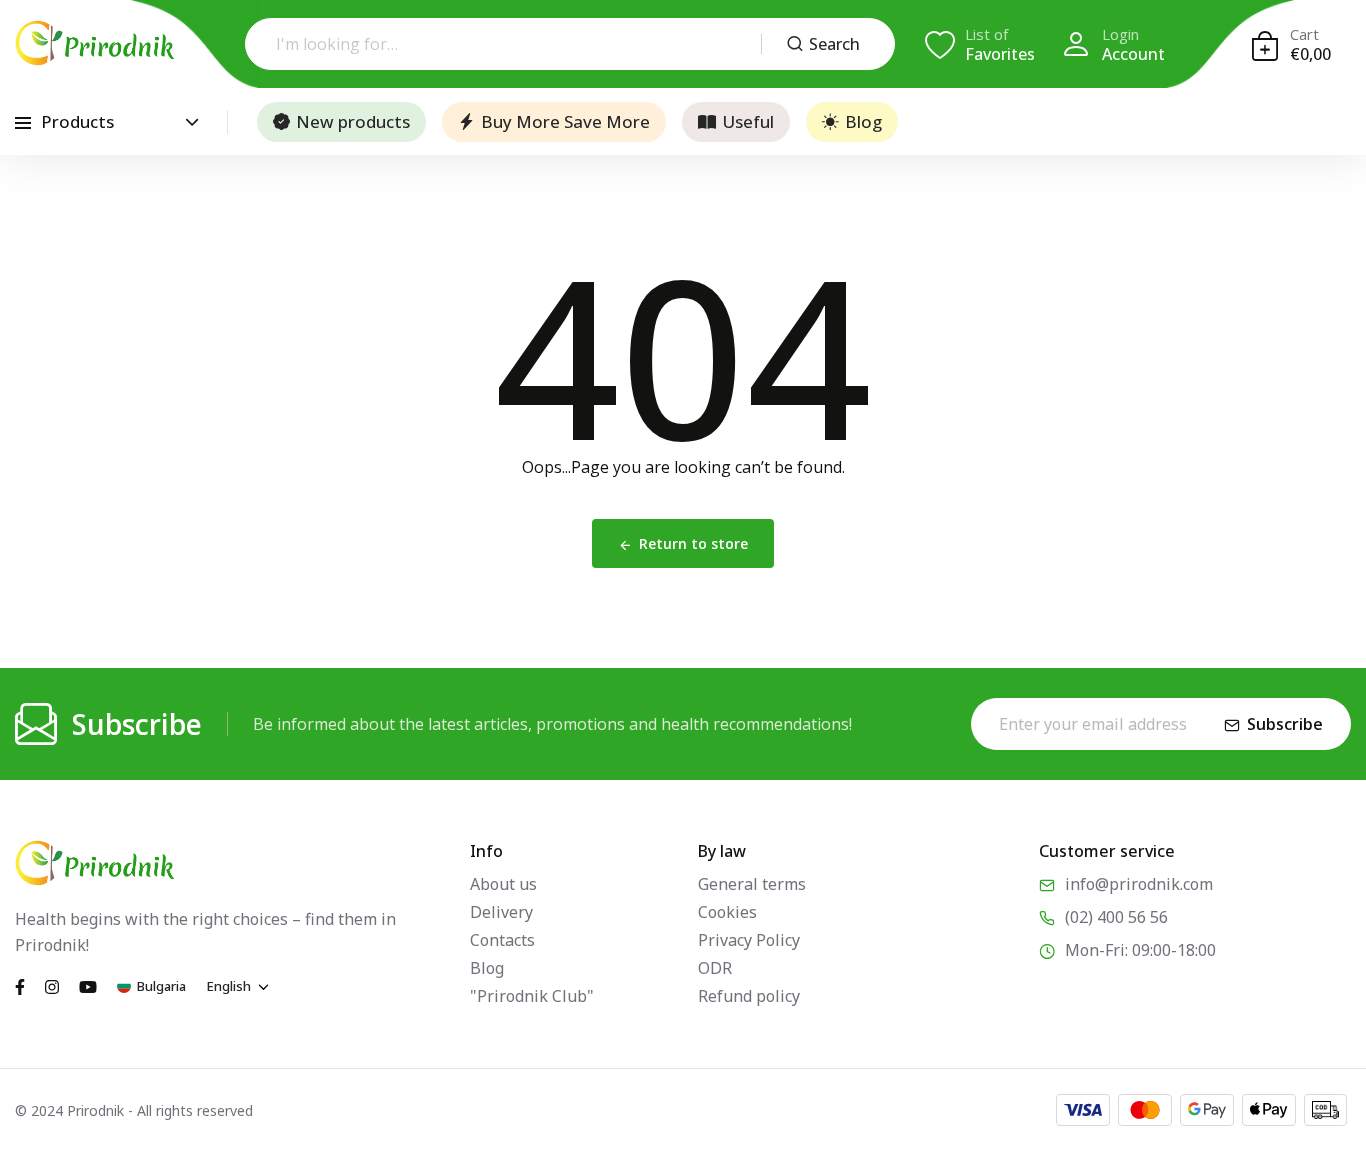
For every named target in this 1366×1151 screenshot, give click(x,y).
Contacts (502, 940)
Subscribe (1285, 724)
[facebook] (20, 985)
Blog (863, 121)
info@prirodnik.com (1139, 884)
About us (503, 884)
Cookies (727, 912)
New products (353, 121)
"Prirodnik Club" (532, 996)
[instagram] (52, 985)
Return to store (693, 543)
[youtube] (88, 985)
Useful (748, 121)
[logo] (95, 43)
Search (834, 44)
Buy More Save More (565, 121)
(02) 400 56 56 (1116, 917)
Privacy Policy (749, 940)
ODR (715, 968)
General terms (752, 884)
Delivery (501, 912)
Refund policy (749, 996)
